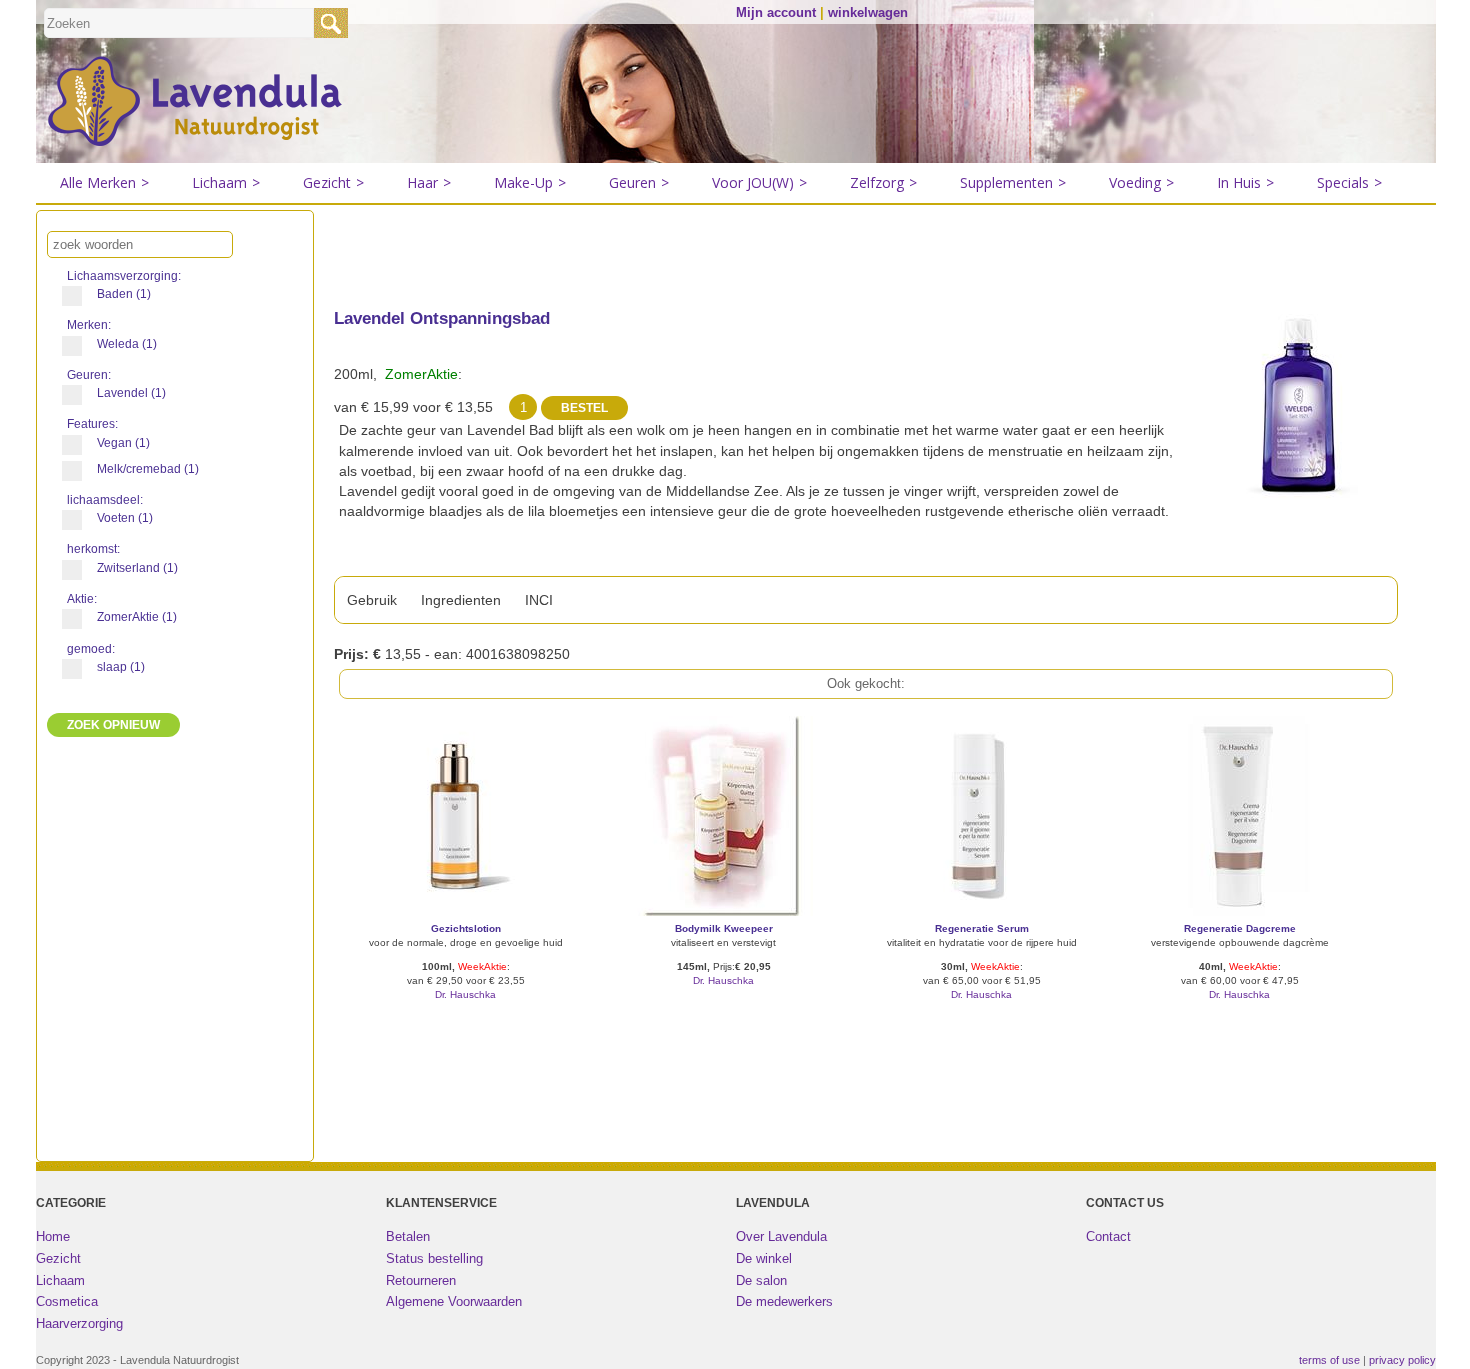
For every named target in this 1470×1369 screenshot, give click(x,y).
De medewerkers (784, 1301)
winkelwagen (868, 12)
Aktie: (83, 599)
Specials (1349, 182)
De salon (761, 1280)
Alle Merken (104, 182)
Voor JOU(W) (759, 182)
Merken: (90, 325)
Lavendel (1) (131, 393)
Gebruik (372, 600)
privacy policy (1402, 1360)
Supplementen (1013, 182)
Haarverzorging (79, 1323)
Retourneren (421, 1280)
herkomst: (95, 549)
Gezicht (333, 182)
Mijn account (776, 12)
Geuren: (90, 375)
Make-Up (530, 182)
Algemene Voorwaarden (454, 1301)
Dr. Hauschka (465, 994)
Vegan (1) (123, 443)
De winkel (764, 1258)
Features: (94, 424)
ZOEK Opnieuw (113, 725)
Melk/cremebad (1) (148, 469)
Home (53, 1236)
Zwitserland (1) (137, 568)
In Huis (1245, 182)
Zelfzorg (883, 182)
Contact (1108, 1236)
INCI (539, 600)
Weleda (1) (127, 344)
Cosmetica (67, 1301)
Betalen (408, 1236)
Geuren (639, 182)
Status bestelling (434, 1258)
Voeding (1141, 182)
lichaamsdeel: (106, 500)
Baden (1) (124, 294)
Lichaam (226, 182)
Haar (429, 182)
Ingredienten (461, 600)
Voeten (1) (125, 518)
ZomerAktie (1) (137, 617)
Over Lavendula (781, 1236)
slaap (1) (121, 667)
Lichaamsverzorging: (125, 276)
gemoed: (92, 649)
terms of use (1329, 1360)
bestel (465, 1024)
